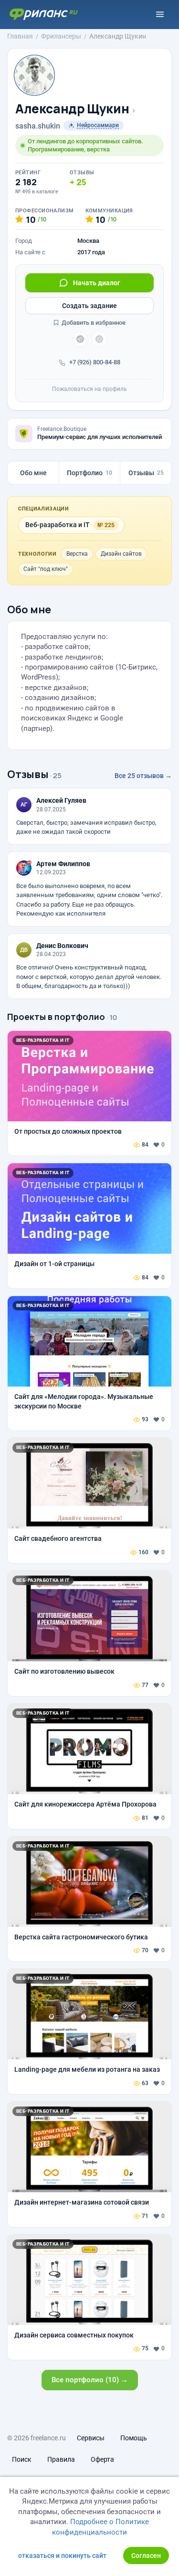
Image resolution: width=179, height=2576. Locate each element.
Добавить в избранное (93, 323)
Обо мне (33, 473)
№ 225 (106, 525)
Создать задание (89, 306)
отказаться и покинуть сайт (62, 2556)
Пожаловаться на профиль (89, 389)
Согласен (146, 2556)
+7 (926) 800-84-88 (95, 362)
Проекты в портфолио (56, 1017)
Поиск (22, 2459)
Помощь (134, 2438)
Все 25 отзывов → (143, 776)
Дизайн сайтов (121, 554)
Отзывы (146, 473)
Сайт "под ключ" (46, 569)
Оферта (102, 2459)
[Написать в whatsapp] (99, 339)
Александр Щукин (72, 109)
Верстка (77, 554)
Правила (61, 2459)
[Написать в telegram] (80, 339)
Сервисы (91, 2438)
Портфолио (89, 473)
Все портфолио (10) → (90, 2380)
